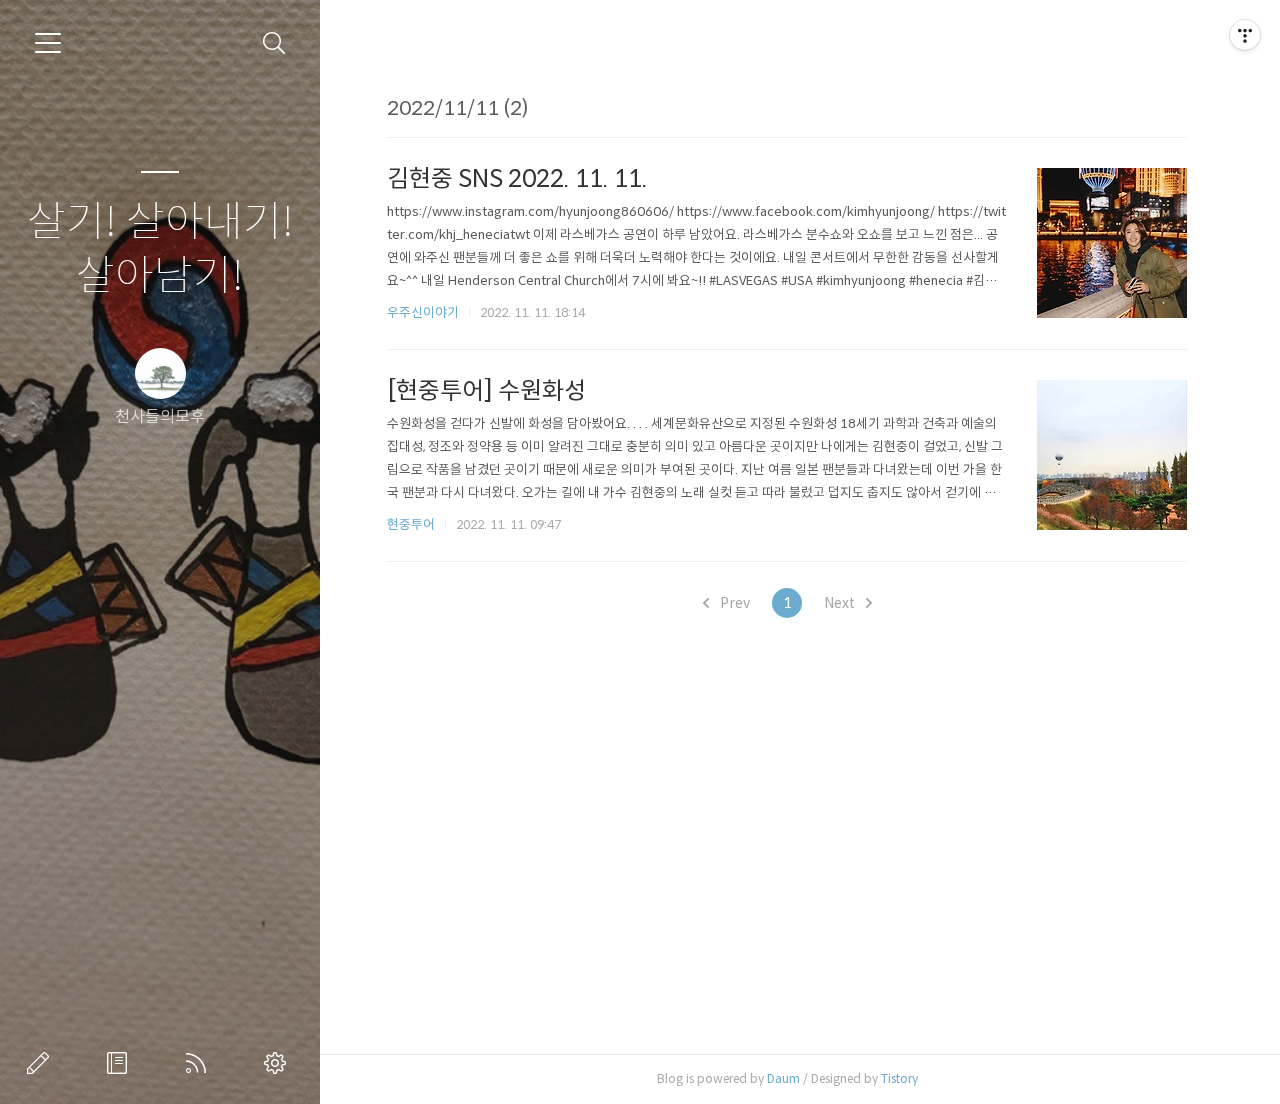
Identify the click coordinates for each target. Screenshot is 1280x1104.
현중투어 (411, 524)
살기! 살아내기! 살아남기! (160, 249)
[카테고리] (48, 43)
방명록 (121, 1063)
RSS (200, 1063)
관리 (279, 1063)
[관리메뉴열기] (1245, 35)
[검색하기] (274, 43)
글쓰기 (42, 1063)
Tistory (899, 1078)
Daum (783, 1078)
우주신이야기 (423, 312)
